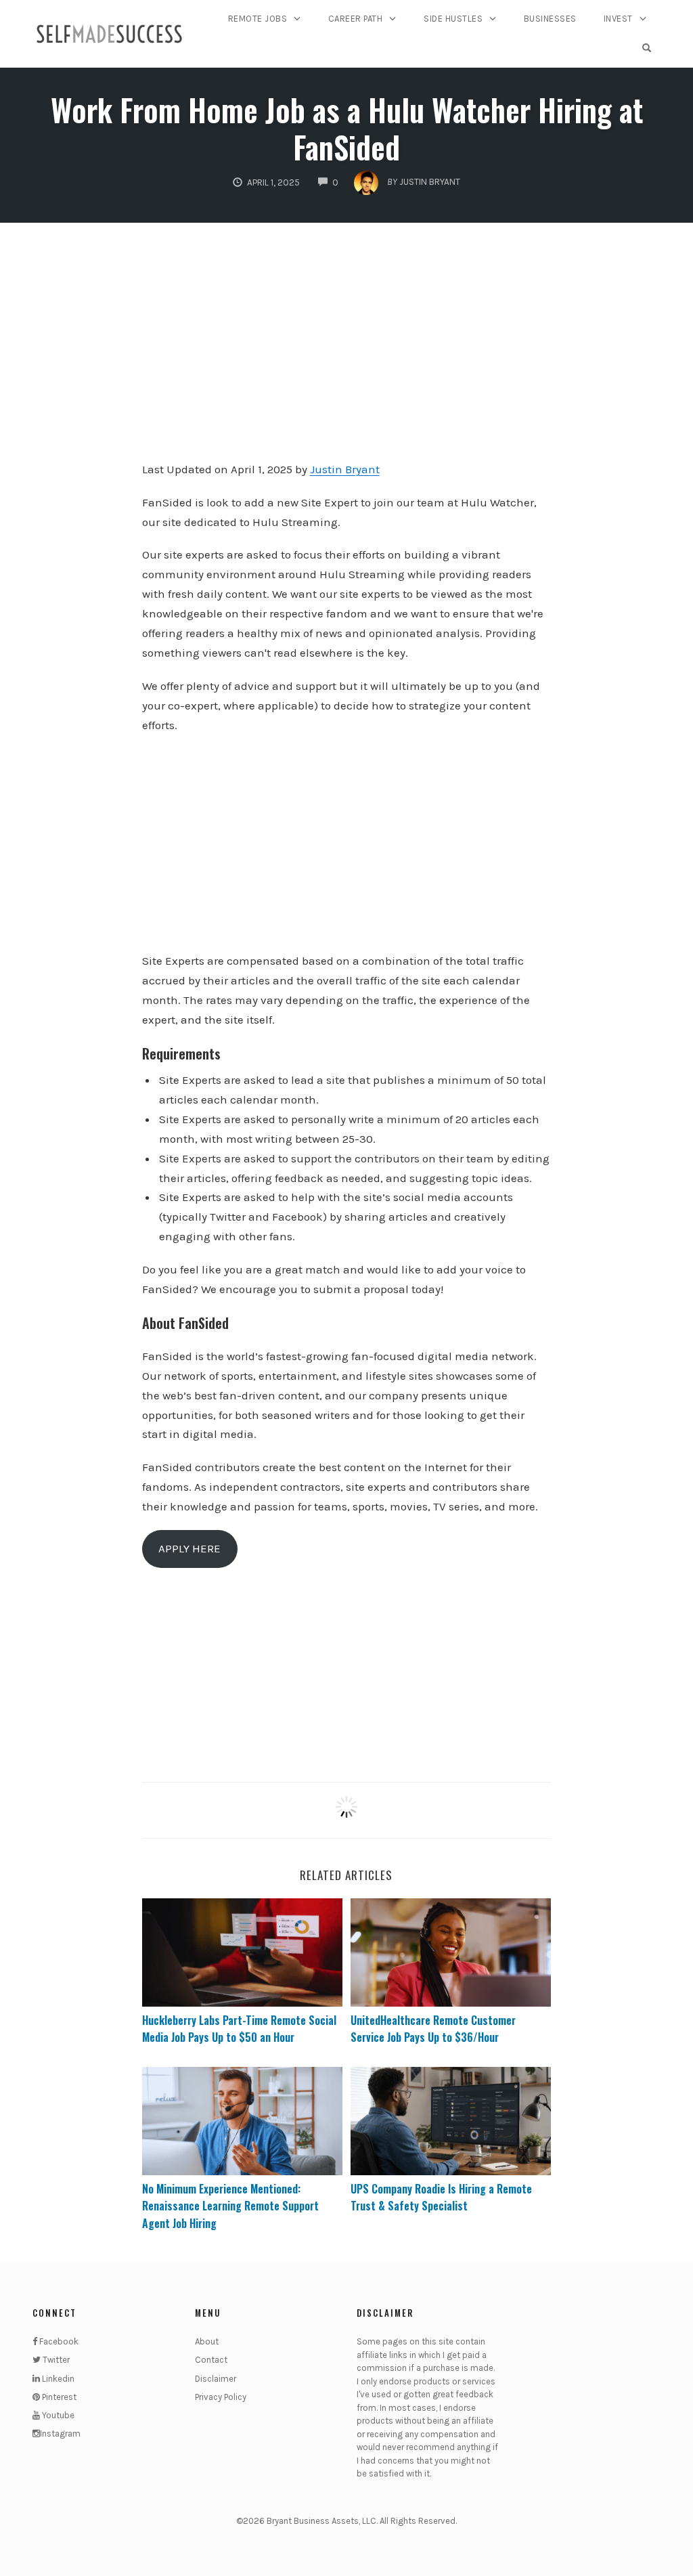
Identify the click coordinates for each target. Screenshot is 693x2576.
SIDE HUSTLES (453, 19)
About (207, 2341)
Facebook (58, 2341)
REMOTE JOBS (258, 19)
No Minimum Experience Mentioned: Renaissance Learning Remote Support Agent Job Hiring (230, 2206)
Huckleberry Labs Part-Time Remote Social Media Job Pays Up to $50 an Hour (239, 2029)
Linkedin (57, 2379)
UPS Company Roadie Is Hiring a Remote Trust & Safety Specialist (441, 2198)
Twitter (55, 2360)
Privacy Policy (221, 2397)
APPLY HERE (189, 1548)
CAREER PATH (356, 19)
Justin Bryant (345, 469)
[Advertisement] (347, 351)
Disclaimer (216, 2379)
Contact (211, 2360)
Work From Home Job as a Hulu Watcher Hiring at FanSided (347, 128)
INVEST (618, 19)
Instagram (60, 2433)
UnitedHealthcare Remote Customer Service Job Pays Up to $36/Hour (433, 2029)
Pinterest (58, 2397)
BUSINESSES (550, 19)
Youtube (57, 2415)
